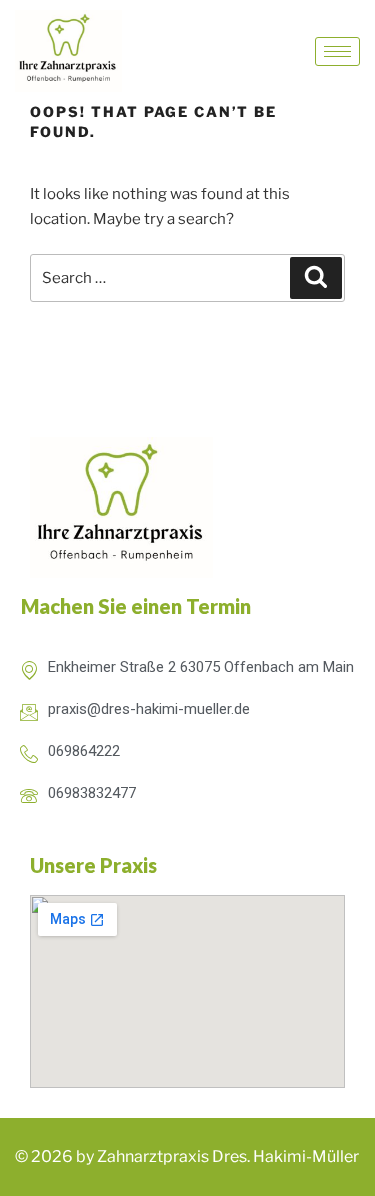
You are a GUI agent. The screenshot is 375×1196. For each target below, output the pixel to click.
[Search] (316, 278)
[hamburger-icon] (337, 51)
